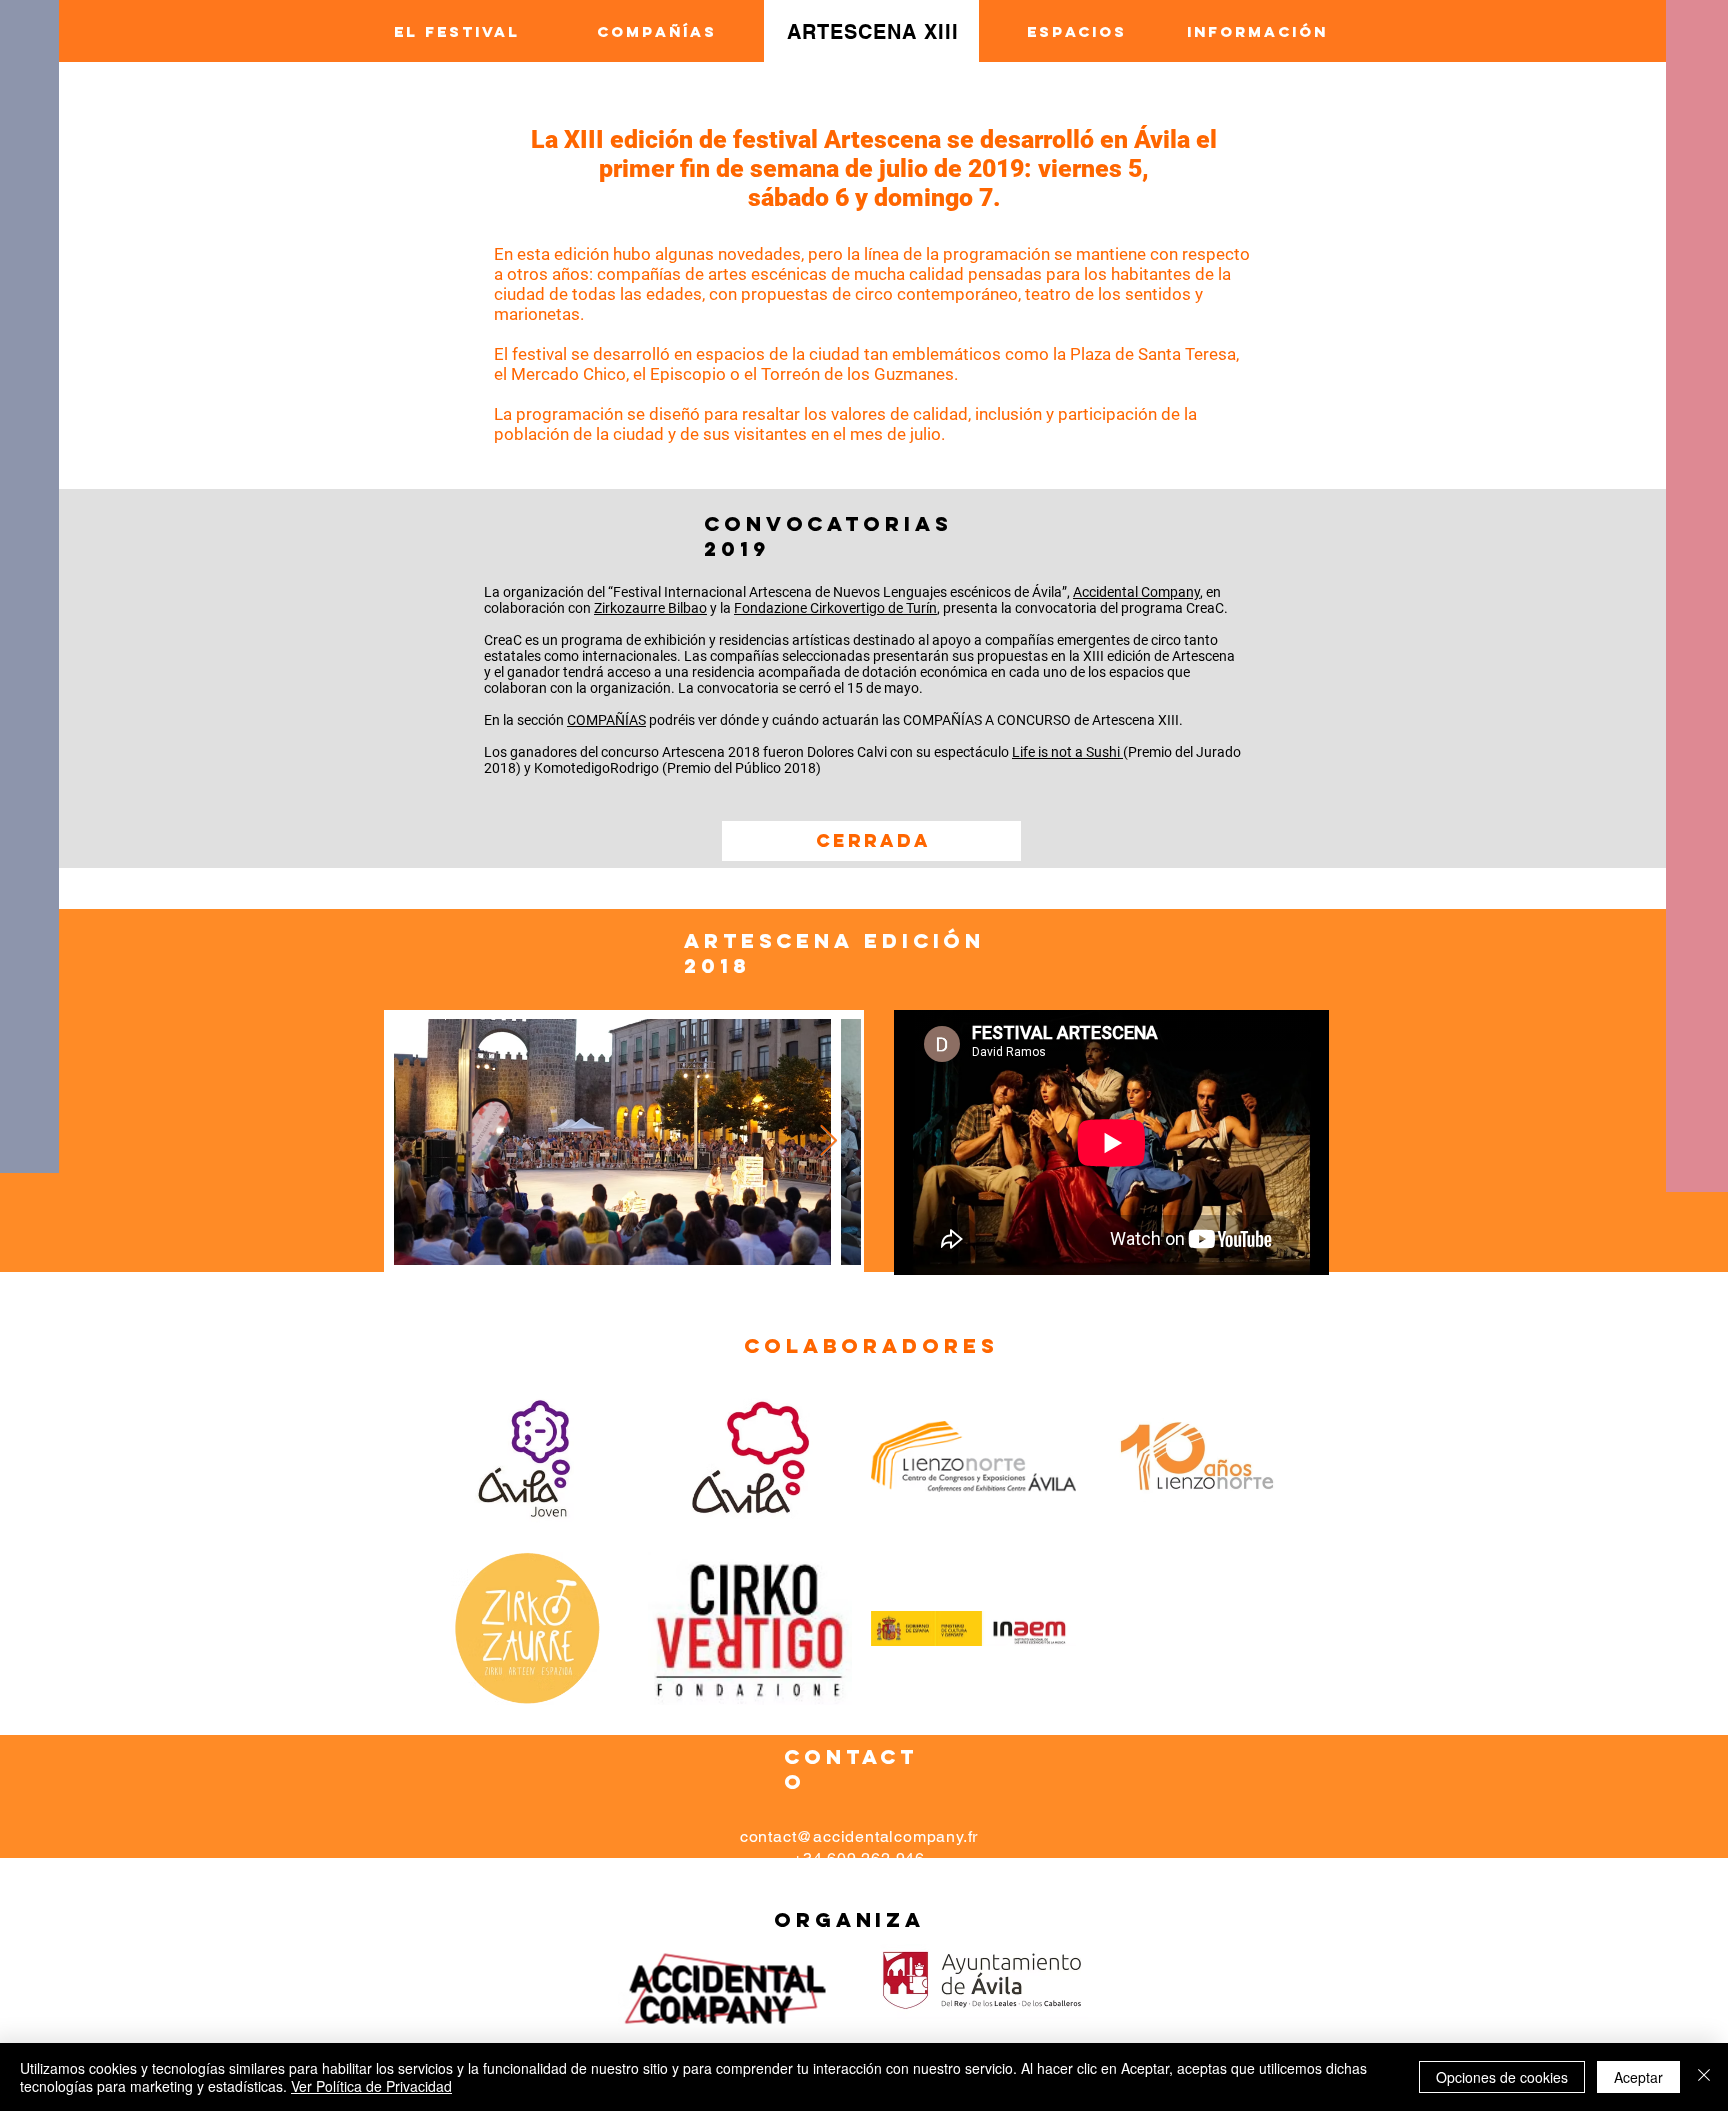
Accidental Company (1136, 592)
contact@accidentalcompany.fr (859, 1836)
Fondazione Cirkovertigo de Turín (835, 608)
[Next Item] (828, 1142)
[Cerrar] (1704, 2077)
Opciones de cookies (1502, 2077)
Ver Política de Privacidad (371, 2086)
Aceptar (1638, 2077)
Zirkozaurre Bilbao (650, 608)
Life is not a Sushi (1067, 752)
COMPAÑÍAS (606, 720)
